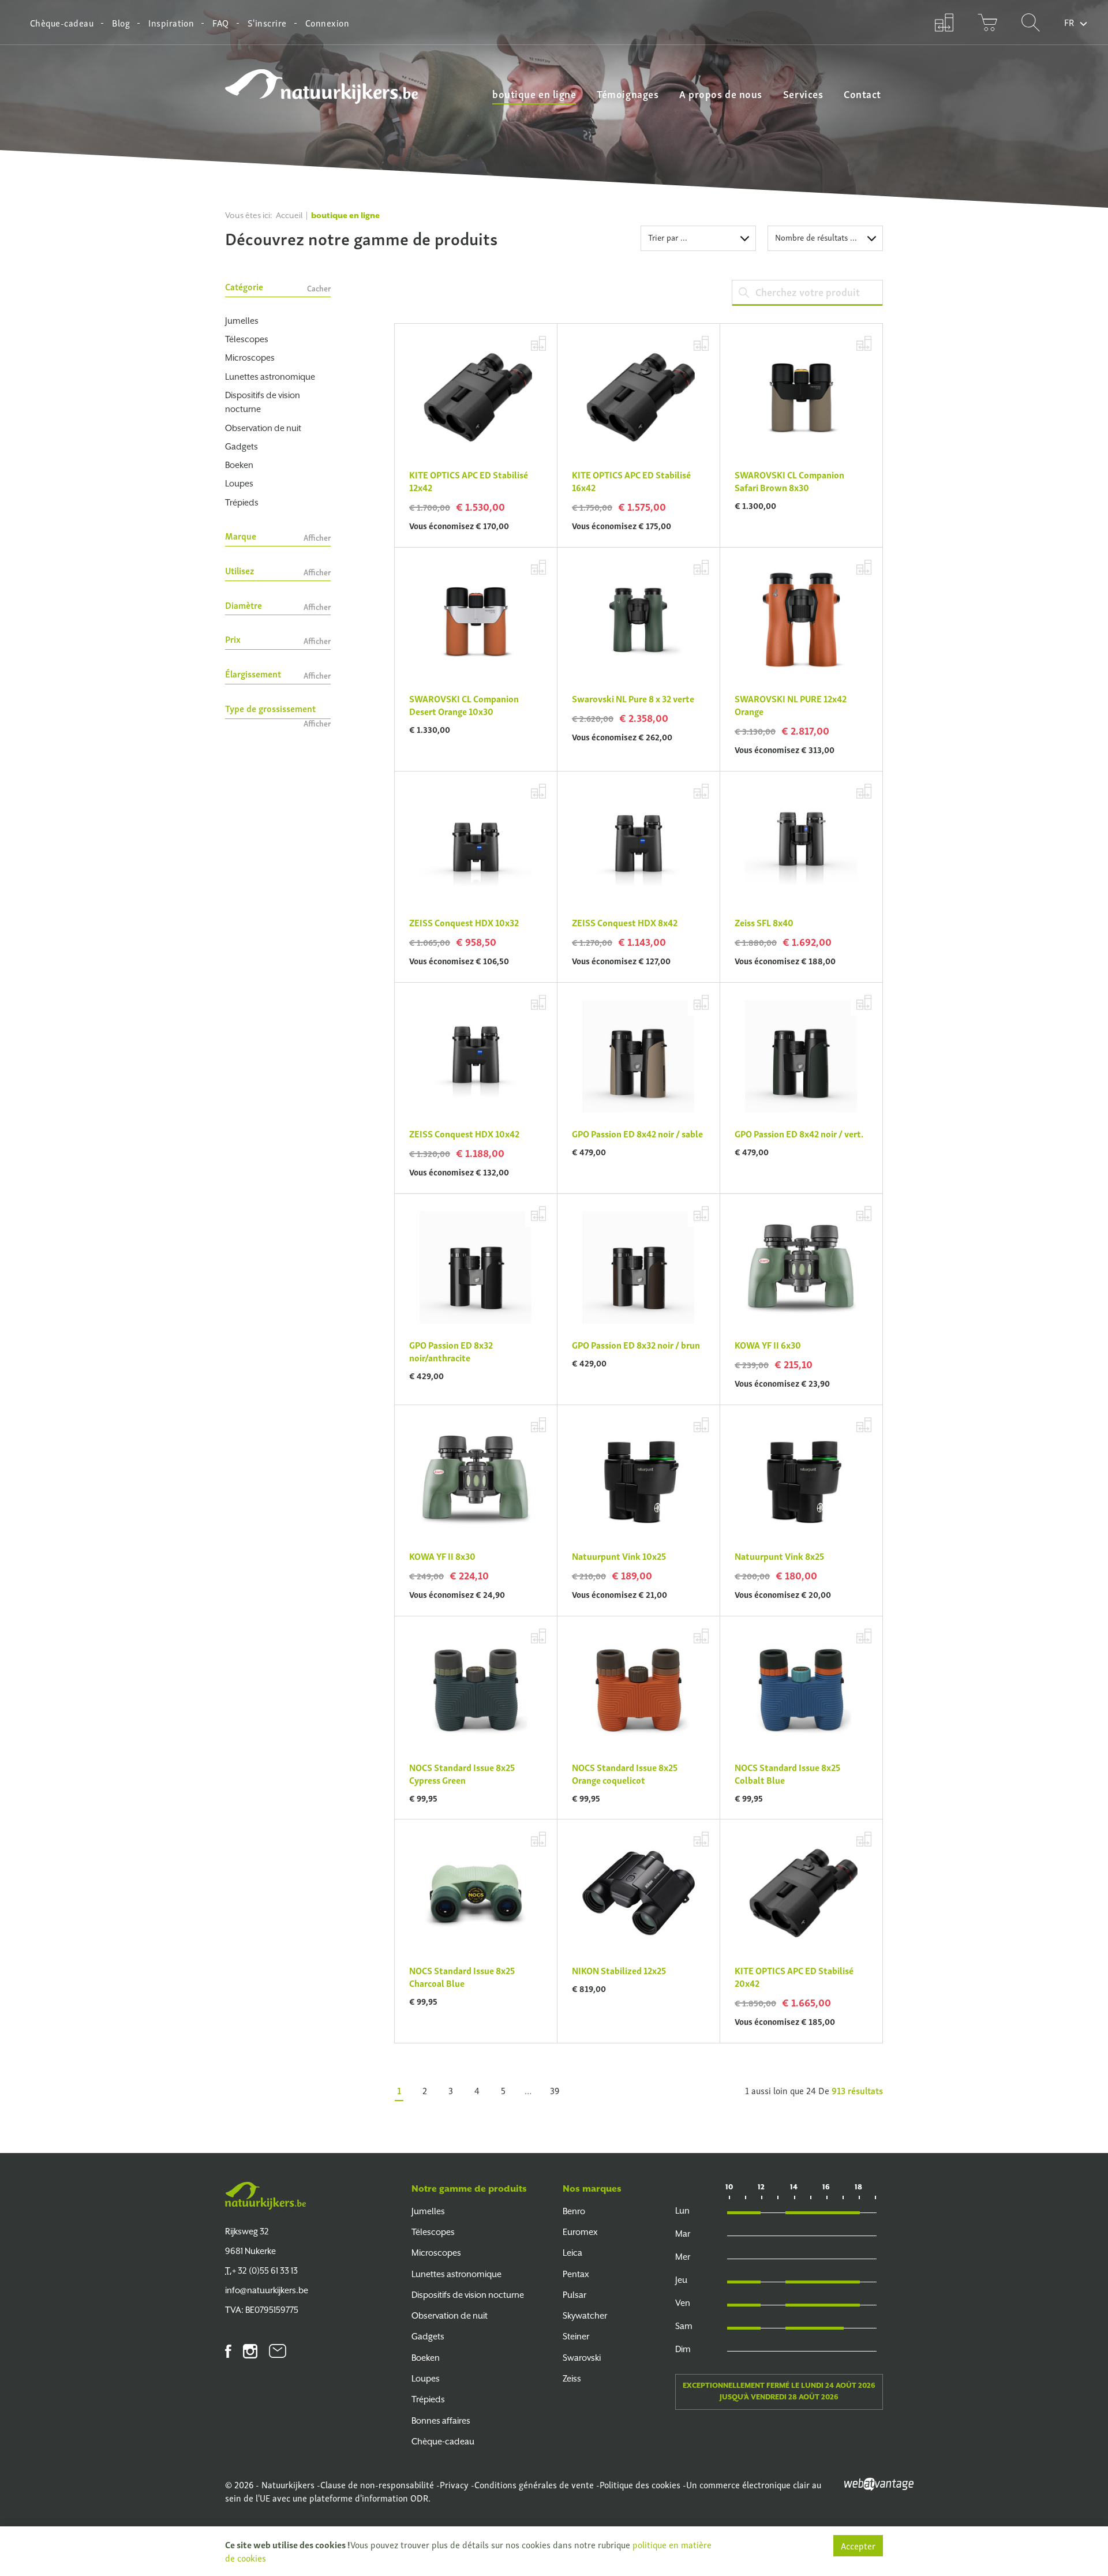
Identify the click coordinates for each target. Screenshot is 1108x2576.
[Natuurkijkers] (265, 2196)
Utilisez (278, 571)
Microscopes (250, 357)
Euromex (580, 2232)
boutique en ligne (534, 93)
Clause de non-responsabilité (377, 2484)
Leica (572, 2253)
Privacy (454, 2484)
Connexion (327, 23)
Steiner (576, 2336)
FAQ (220, 23)
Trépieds (242, 502)
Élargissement (278, 674)
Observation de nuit (263, 428)
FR (1069, 22)
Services (803, 93)
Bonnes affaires (441, 2420)
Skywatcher (585, 2315)
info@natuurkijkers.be (267, 2290)
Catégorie (278, 287)
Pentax (576, 2274)
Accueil (289, 215)
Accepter (858, 2545)
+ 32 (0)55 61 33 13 (261, 2270)
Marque (278, 536)
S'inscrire (267, 23)
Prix (278, 640)
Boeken (239, 465)
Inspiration (171, 23)
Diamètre (278, 606)
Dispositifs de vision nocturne (263, 402)
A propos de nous (721, 93)
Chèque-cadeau (62, 23)
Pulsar (574, 2295)
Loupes (239, 483)
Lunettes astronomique (270, 377)
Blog (121, 23)
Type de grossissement (278, 710)
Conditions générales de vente (534, 2484)
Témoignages (628, 93)
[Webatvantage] (879, 2483)
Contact (862, 93)
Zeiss (572, 2378)
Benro (574, 2211)
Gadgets (242, 446)
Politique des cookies (640, 2484)
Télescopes (247, 339)
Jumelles (242, 321)
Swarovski (582, 2358)
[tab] (278, 289)
